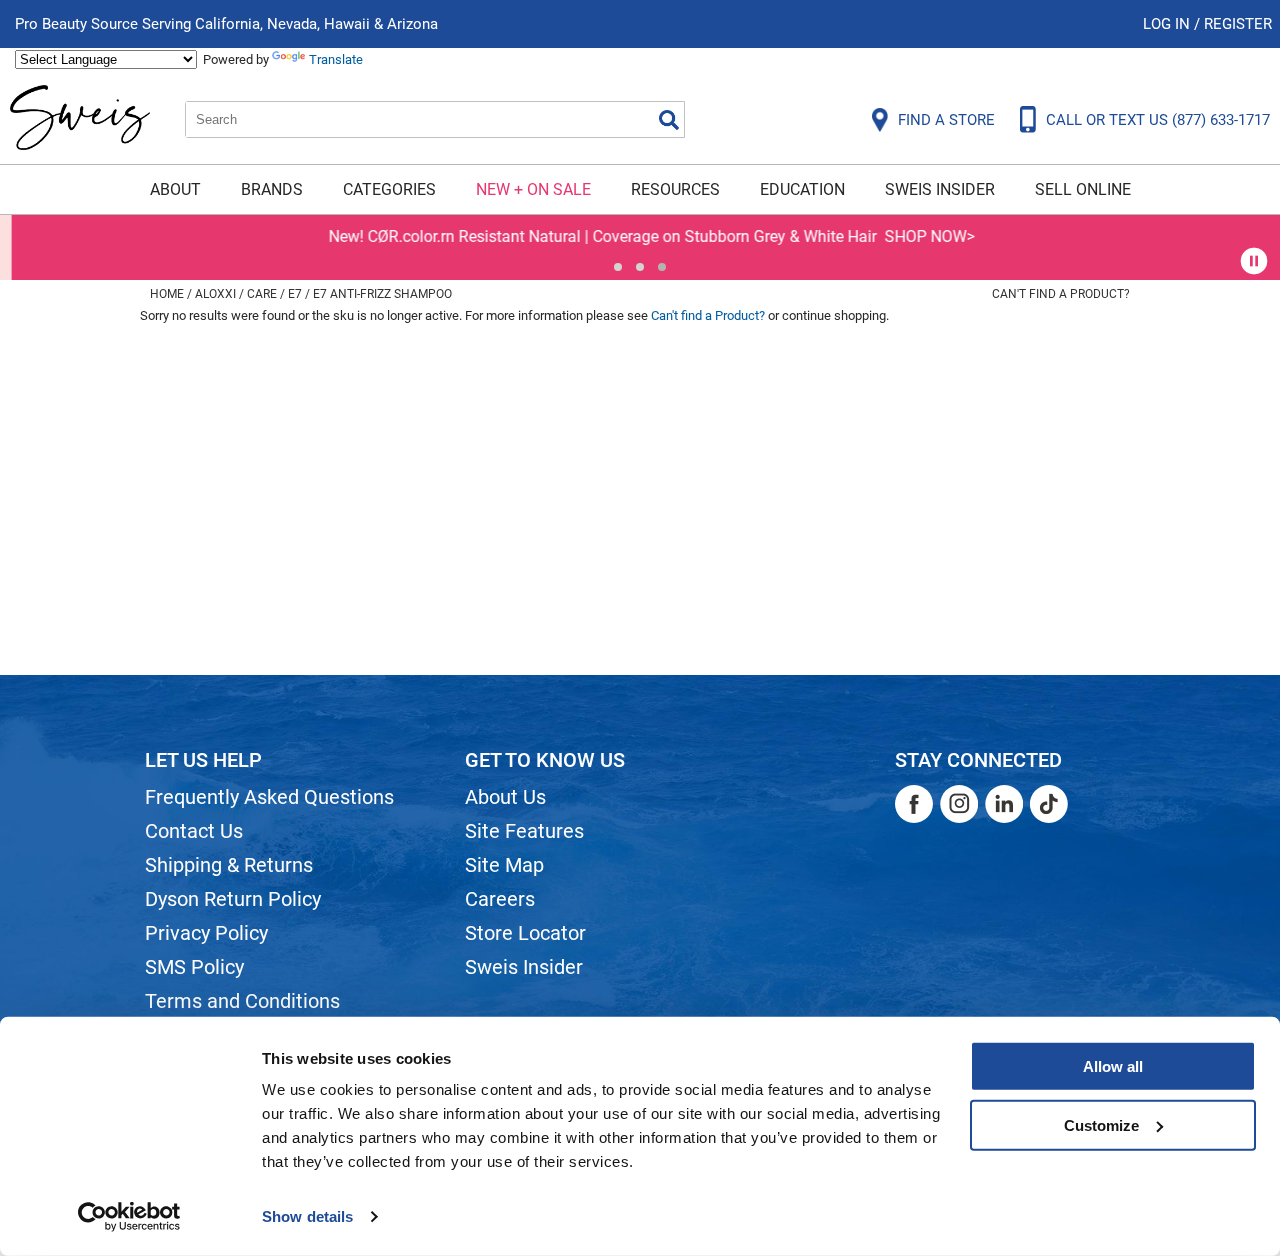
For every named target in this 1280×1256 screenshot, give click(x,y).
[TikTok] (1049, 804)
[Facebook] (914, 804)
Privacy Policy (206, 933)
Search (669, 120)
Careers (500, 899)
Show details (307, 1216)
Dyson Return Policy (233, 899)
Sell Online (1083, 189)
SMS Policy (194, 967)
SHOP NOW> (918, 236)
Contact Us (194, 831)
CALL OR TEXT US (1158, 120)
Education (802, 189)
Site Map (504, 865)
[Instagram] (959, 804)
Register (1238, 24)
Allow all (1113, 1066)
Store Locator (525, 933)
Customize (1101, 1124)
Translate (336, 59)
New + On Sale (533, 189)
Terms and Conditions (242, 1001)
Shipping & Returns (229, 865)
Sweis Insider (940, 189)
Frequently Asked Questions (269, 797)
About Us (505, 797)
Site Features (524, 831)
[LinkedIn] (1004, 804)
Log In (1168, 24)
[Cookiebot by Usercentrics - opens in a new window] (129, 1217)
